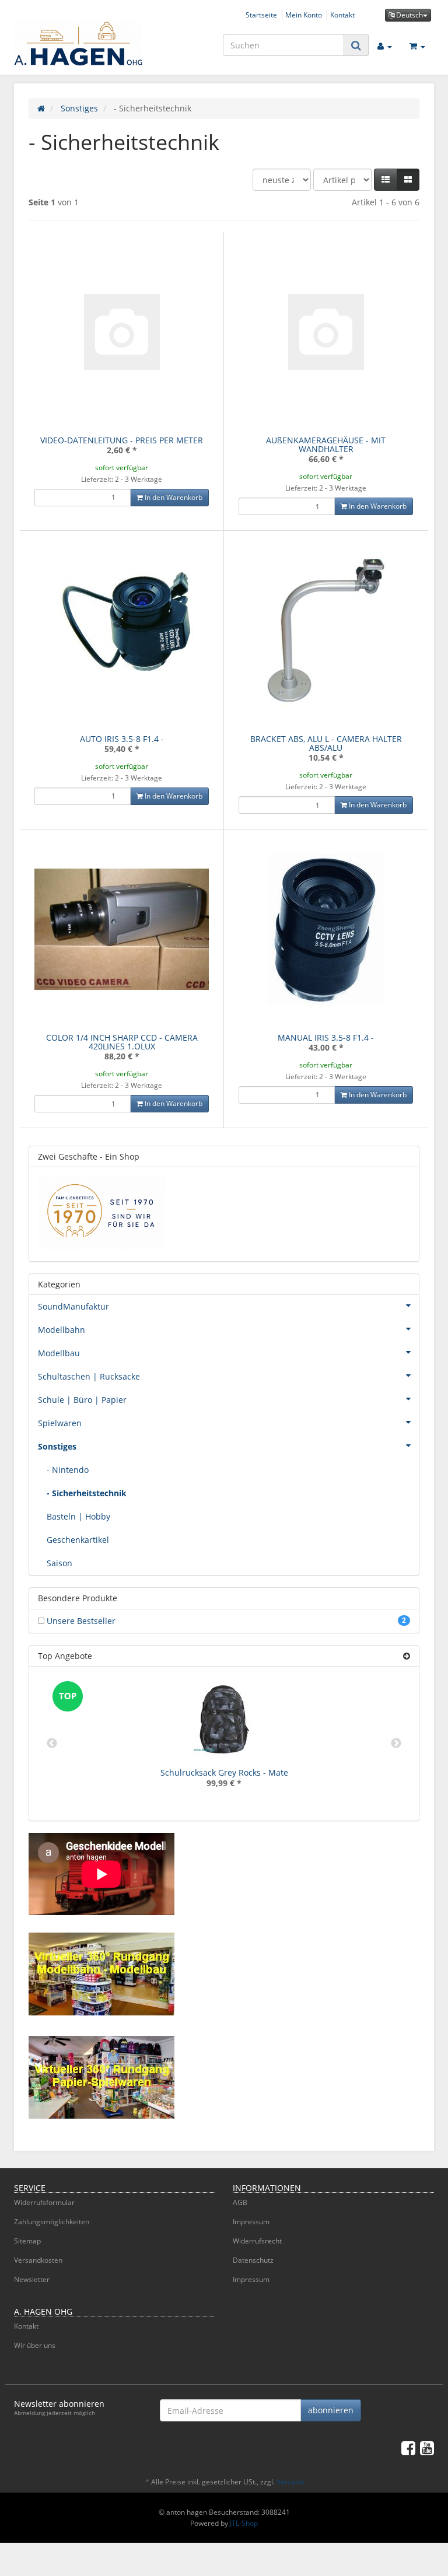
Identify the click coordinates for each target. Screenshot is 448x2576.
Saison (60, 1563)
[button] (386, 180)
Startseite (261, 15)
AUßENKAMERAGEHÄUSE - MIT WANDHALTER (326, 444)
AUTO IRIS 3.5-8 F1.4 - (122, 739)
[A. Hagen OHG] (78, 44)
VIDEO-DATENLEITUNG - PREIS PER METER (122, 440)
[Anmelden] (385, 45)
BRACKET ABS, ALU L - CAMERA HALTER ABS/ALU (326, 743)
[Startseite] (41, 108)
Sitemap (27, 2241)
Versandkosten (38, 2260)
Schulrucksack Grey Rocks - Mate (224, 1772)
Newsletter (32, 2279)
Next (396, 1744)
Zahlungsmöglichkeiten (52, 2222)
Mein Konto (304, 15)
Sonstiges (57, 1446)
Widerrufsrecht (257, 2241)
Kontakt (342, 15)
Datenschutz (253, 2260)
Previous (52, 1744)
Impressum (251, 2222)
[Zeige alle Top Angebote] (407, 1656)
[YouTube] (427, 2448)
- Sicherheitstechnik (87, 1493)
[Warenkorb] (417, 45)
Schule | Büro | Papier (82, 1400)
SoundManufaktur (73, 1306)
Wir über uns (35, 2345)
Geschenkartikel (78, 1540)
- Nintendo (68, 1470)
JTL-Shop (244, 2523)
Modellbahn (62, 1330)
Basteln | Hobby (78, 1516)
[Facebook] (408, 2448)
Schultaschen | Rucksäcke (89, 1376)
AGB (240, 2202)
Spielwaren (60, 1423)
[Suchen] (356, 45)
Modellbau (59, 1353)
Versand (290, 2482)
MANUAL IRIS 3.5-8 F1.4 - (326, 1037)
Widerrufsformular (44, 2202)
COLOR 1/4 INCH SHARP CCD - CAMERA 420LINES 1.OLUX (122, 1042)
